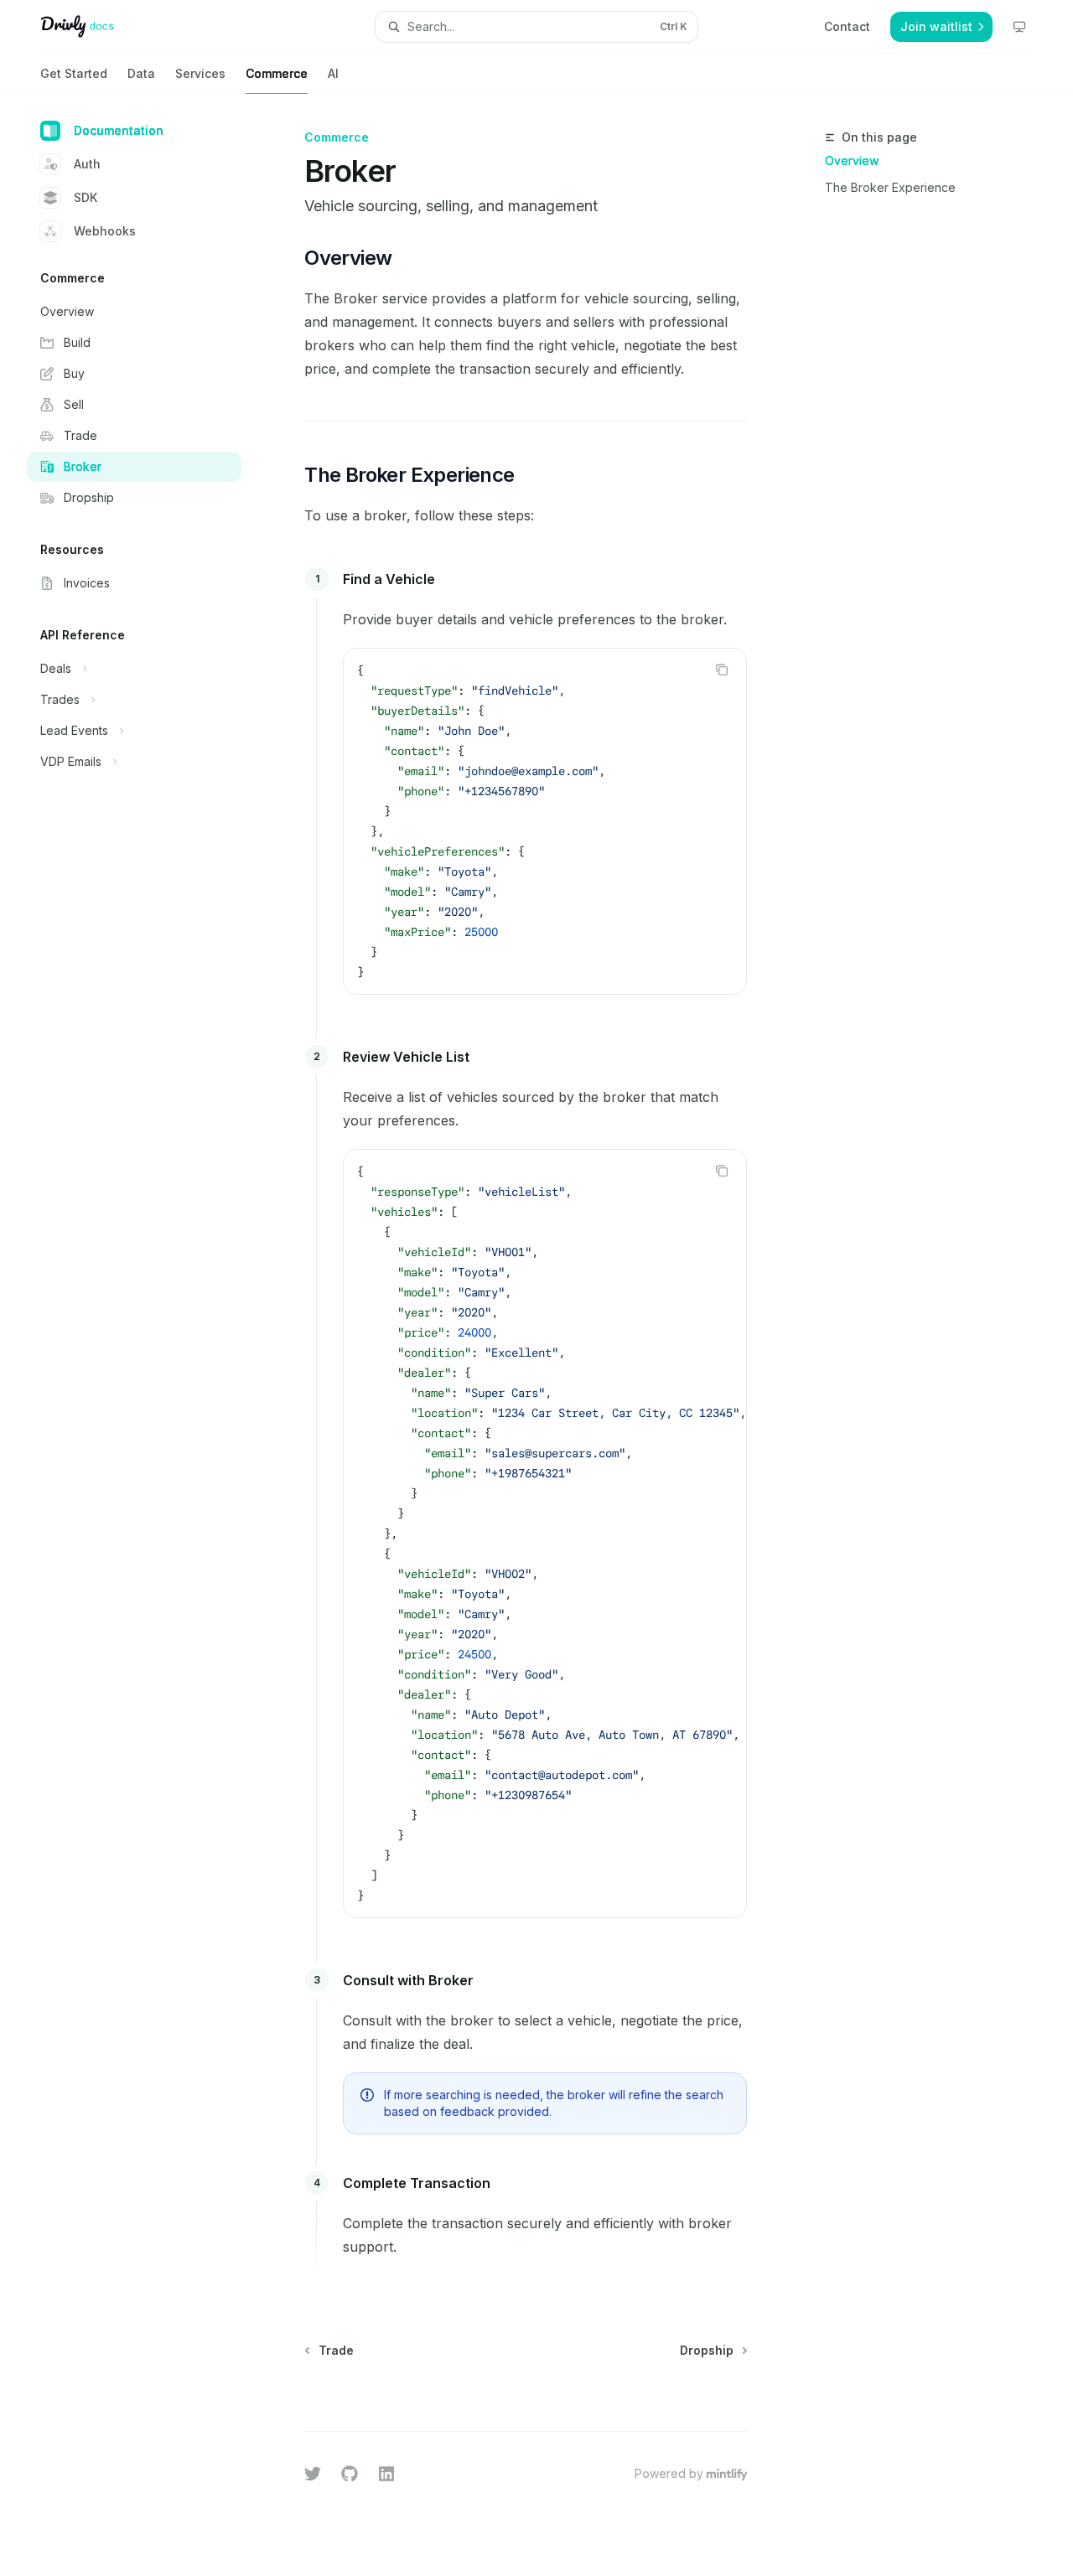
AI (333, 73)
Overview (852, 160)
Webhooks (105, 231)
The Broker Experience (890, 187)
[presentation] (545, 1534)
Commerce (277, 73)
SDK (86, 197)
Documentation (119, 130)
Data (141, 73)
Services (200, 73)
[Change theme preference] (1019, 27)
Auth (87, 164)
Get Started (74, 73)
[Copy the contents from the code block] (722, 670)
